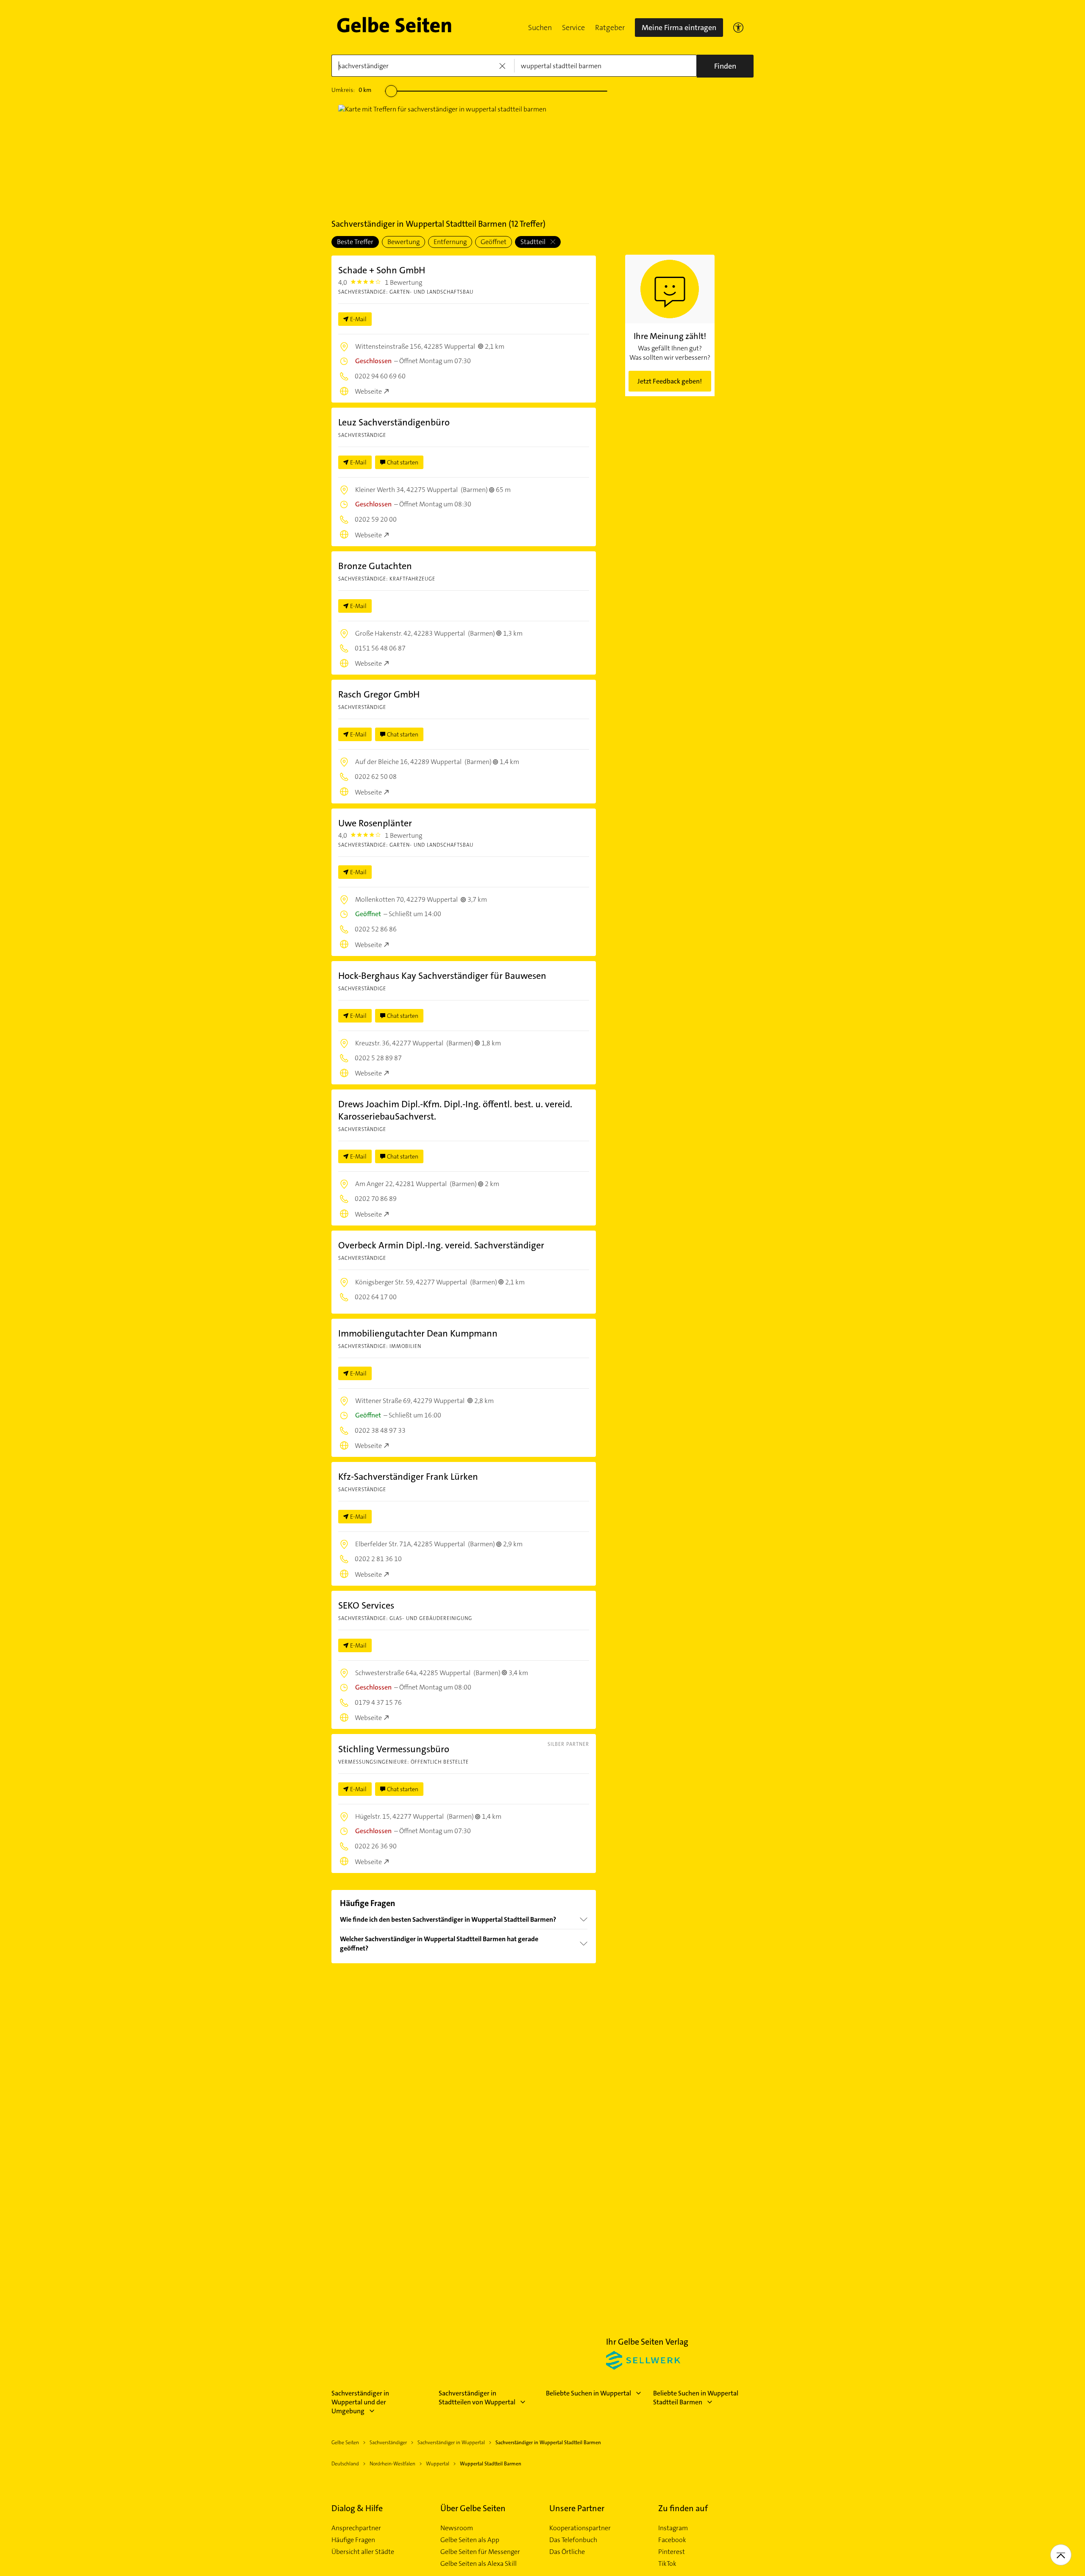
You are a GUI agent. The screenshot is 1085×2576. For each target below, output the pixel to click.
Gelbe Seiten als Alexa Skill (479, 2564)
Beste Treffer (355, 242)
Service (573, 28)
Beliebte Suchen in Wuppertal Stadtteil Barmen (696, 2398)
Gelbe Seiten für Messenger (480, 2552)
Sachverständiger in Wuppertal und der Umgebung (360, 2402)
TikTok (667, 2564)
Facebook (672, 2540)
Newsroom (457, 2528)
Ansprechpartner (356, 2528)
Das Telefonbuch (573, 2540)
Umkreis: (351, 90)
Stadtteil (534, 242)
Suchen (540, 28)
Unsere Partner (577, 2508)
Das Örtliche (567, 2552)
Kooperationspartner (580, 2528)
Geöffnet (494, 242)
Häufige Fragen (353, 2540)
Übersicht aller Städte (363, 2552)
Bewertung (403, 242)
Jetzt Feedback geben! (670, 381)
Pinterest (672, 2552)
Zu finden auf (683, 2508)
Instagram (673, 2528)
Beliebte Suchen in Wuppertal (588, 2393)
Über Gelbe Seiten (473, 2508)
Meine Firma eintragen (679, 28)
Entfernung (450, 242)
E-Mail (358, 319)
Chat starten (403, 462)
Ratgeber (610, 28)
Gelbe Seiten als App (470, 2540)
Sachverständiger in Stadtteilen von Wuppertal (477, 2398)
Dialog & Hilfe (357, 2508)
